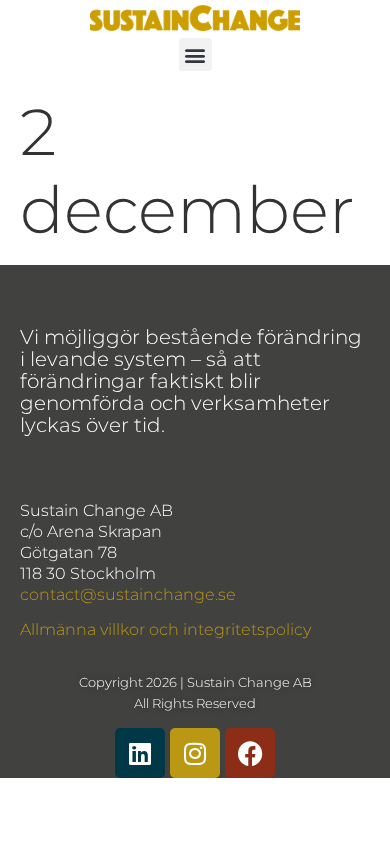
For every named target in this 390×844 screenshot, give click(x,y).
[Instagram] (195, 753)
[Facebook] (250, 753)
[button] (195, 54)
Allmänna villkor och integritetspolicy (165, 629)
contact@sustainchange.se (128, 594)
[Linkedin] (140, 753)
